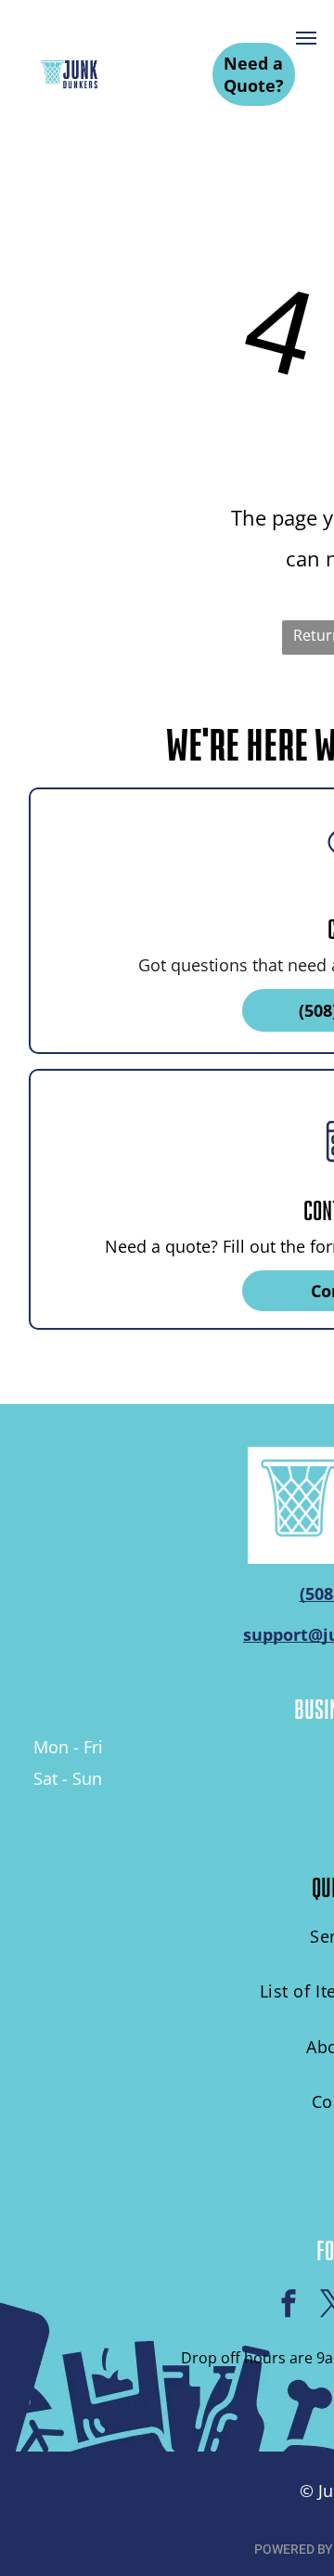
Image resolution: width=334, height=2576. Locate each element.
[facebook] (289, 2306)
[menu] (306, 38)
